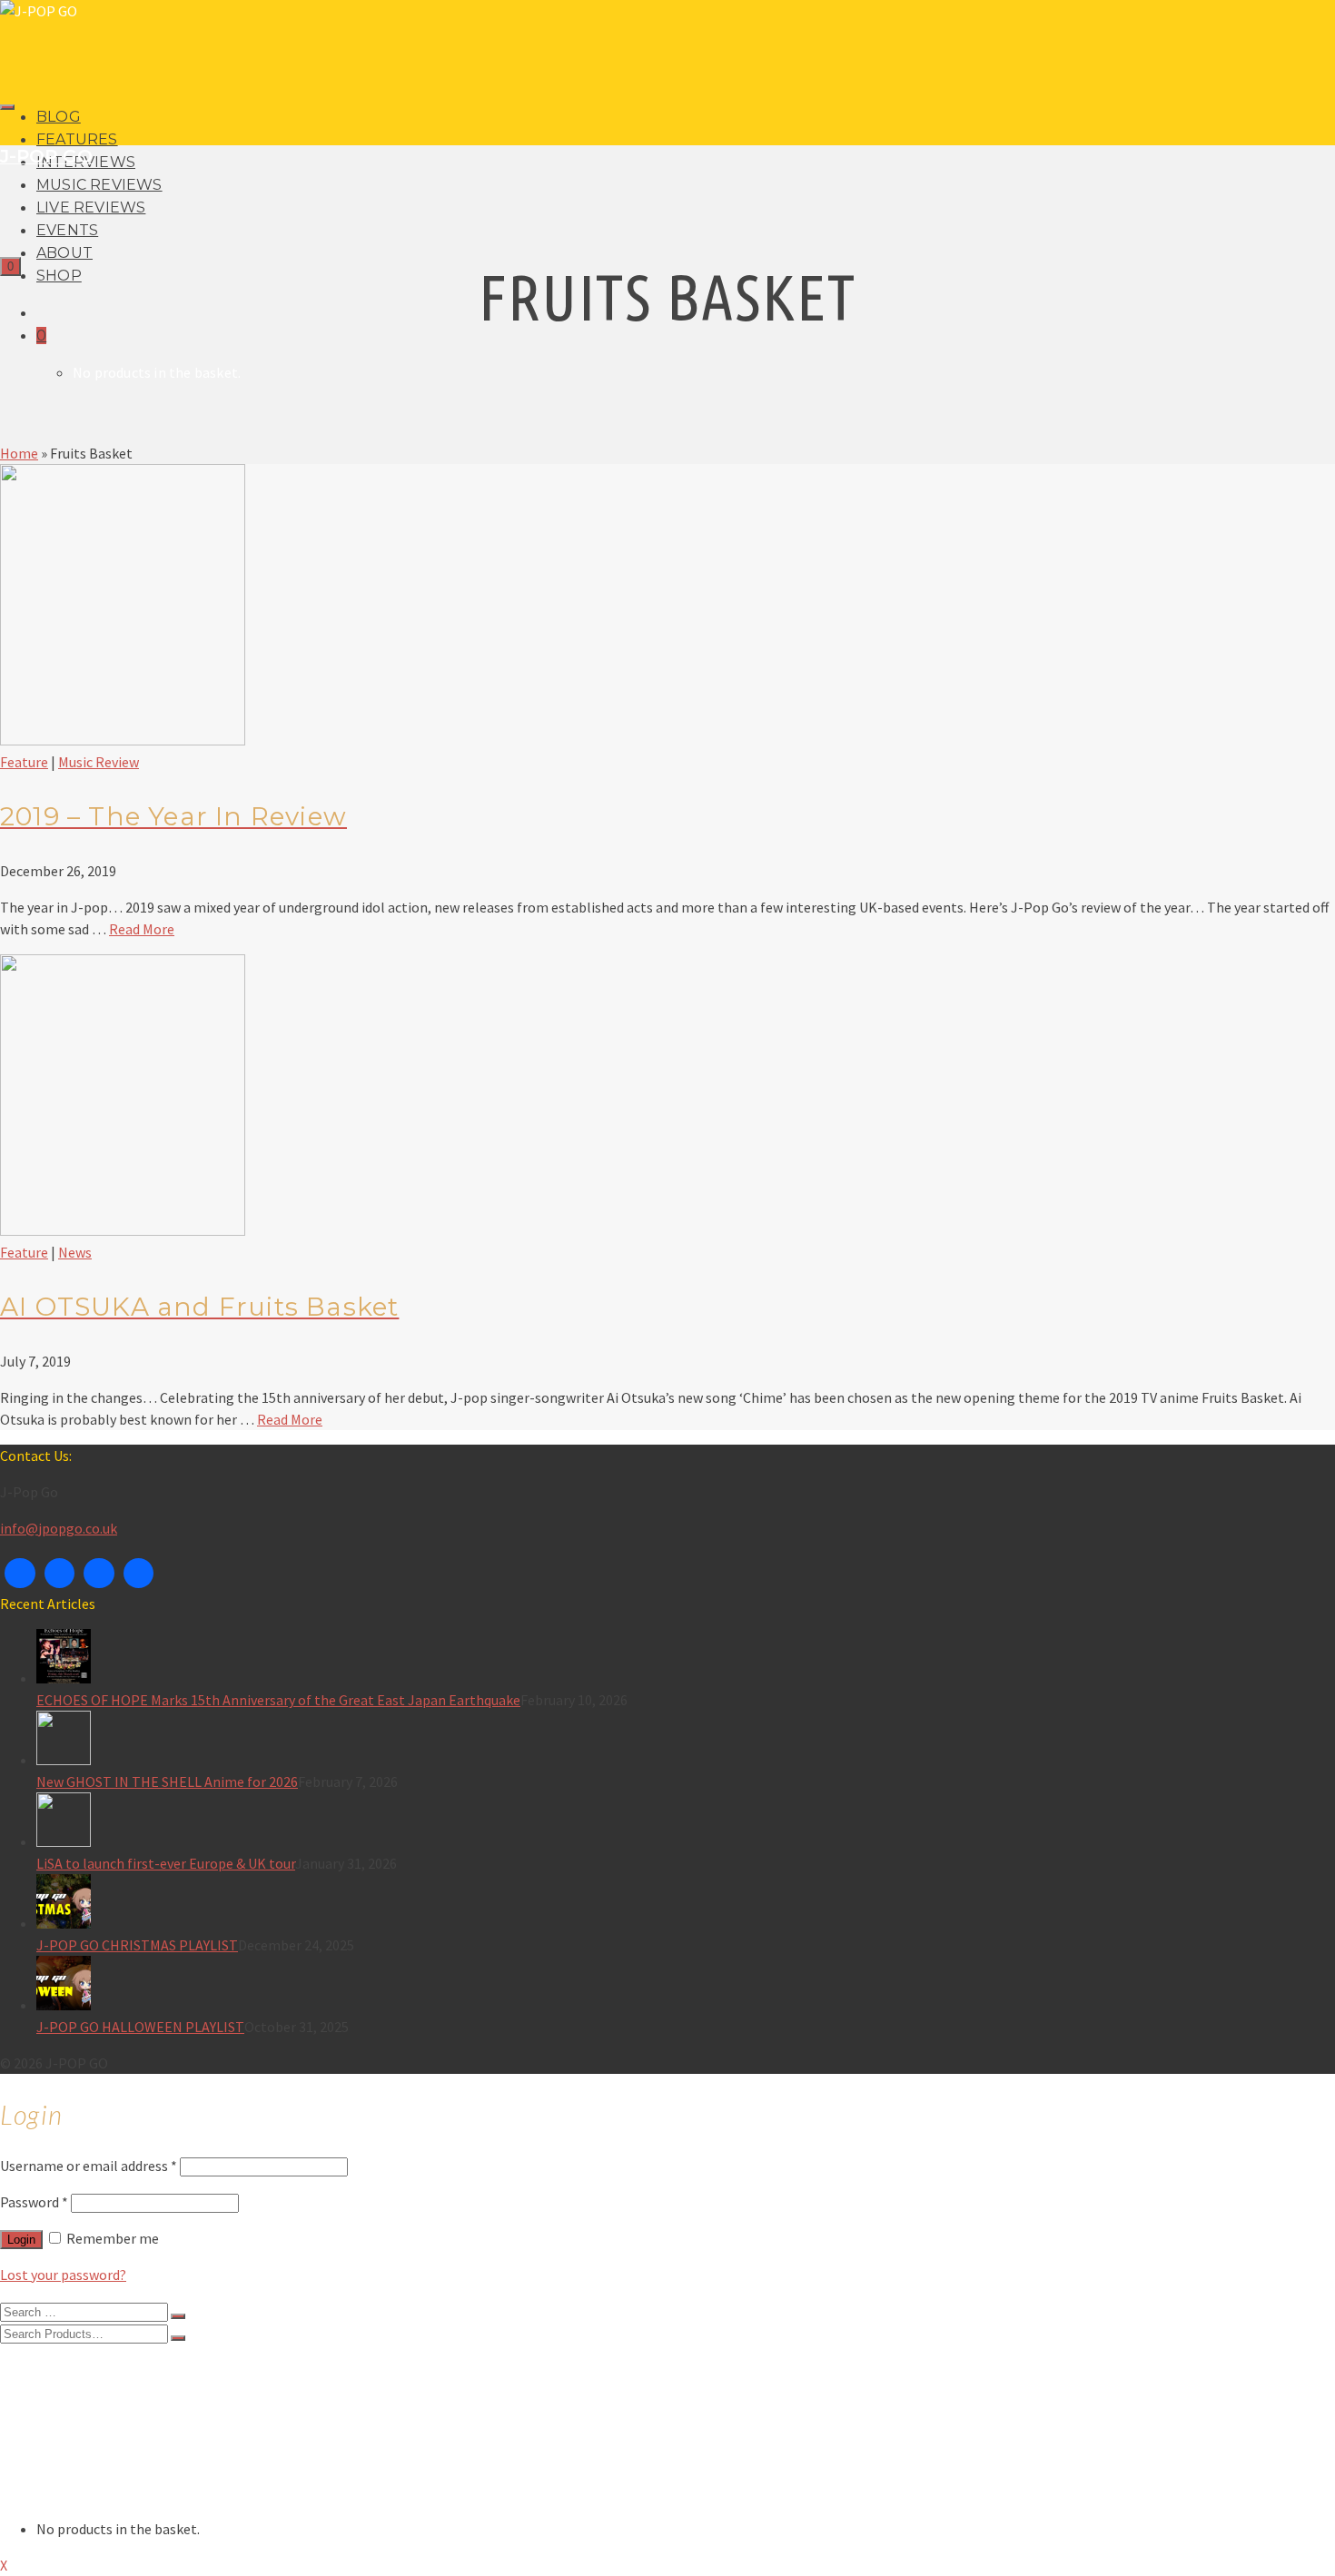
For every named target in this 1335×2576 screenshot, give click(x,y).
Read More (142, 929)
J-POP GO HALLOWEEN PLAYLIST (140, 2027)
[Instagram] (99, 1574)
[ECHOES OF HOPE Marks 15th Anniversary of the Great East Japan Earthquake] (686, 1659)
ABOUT (64, 253)
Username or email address (89, 2166)
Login (21, 2240)
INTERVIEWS (77, 2403)
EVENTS (67, 230)
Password (34, 2202)
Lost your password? (63, 2275)
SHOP (59, 276)
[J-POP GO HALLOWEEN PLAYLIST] (686, 1986)
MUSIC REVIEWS (99, 185)
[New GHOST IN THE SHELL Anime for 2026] (686, 1741)
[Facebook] (20, 1574)
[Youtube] (139, 1574)
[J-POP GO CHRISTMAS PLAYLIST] (686, 1904)
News (75, 1252)
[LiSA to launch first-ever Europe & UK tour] (686, 1822)
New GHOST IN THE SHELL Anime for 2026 (167, 1781)
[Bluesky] (60, 1574)
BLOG (59, 117)
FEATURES (77, 139)
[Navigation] (7, 107)
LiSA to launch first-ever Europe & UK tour (166, 1863)
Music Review (99, 762)
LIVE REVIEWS (91, 207)
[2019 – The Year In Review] (123, 740)
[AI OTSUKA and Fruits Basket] (123, 1230)
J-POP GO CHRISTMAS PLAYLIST (137, 1945)
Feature (24, 762)
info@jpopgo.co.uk (59, 1528)
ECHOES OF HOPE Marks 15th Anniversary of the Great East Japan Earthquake (278, 1700)
